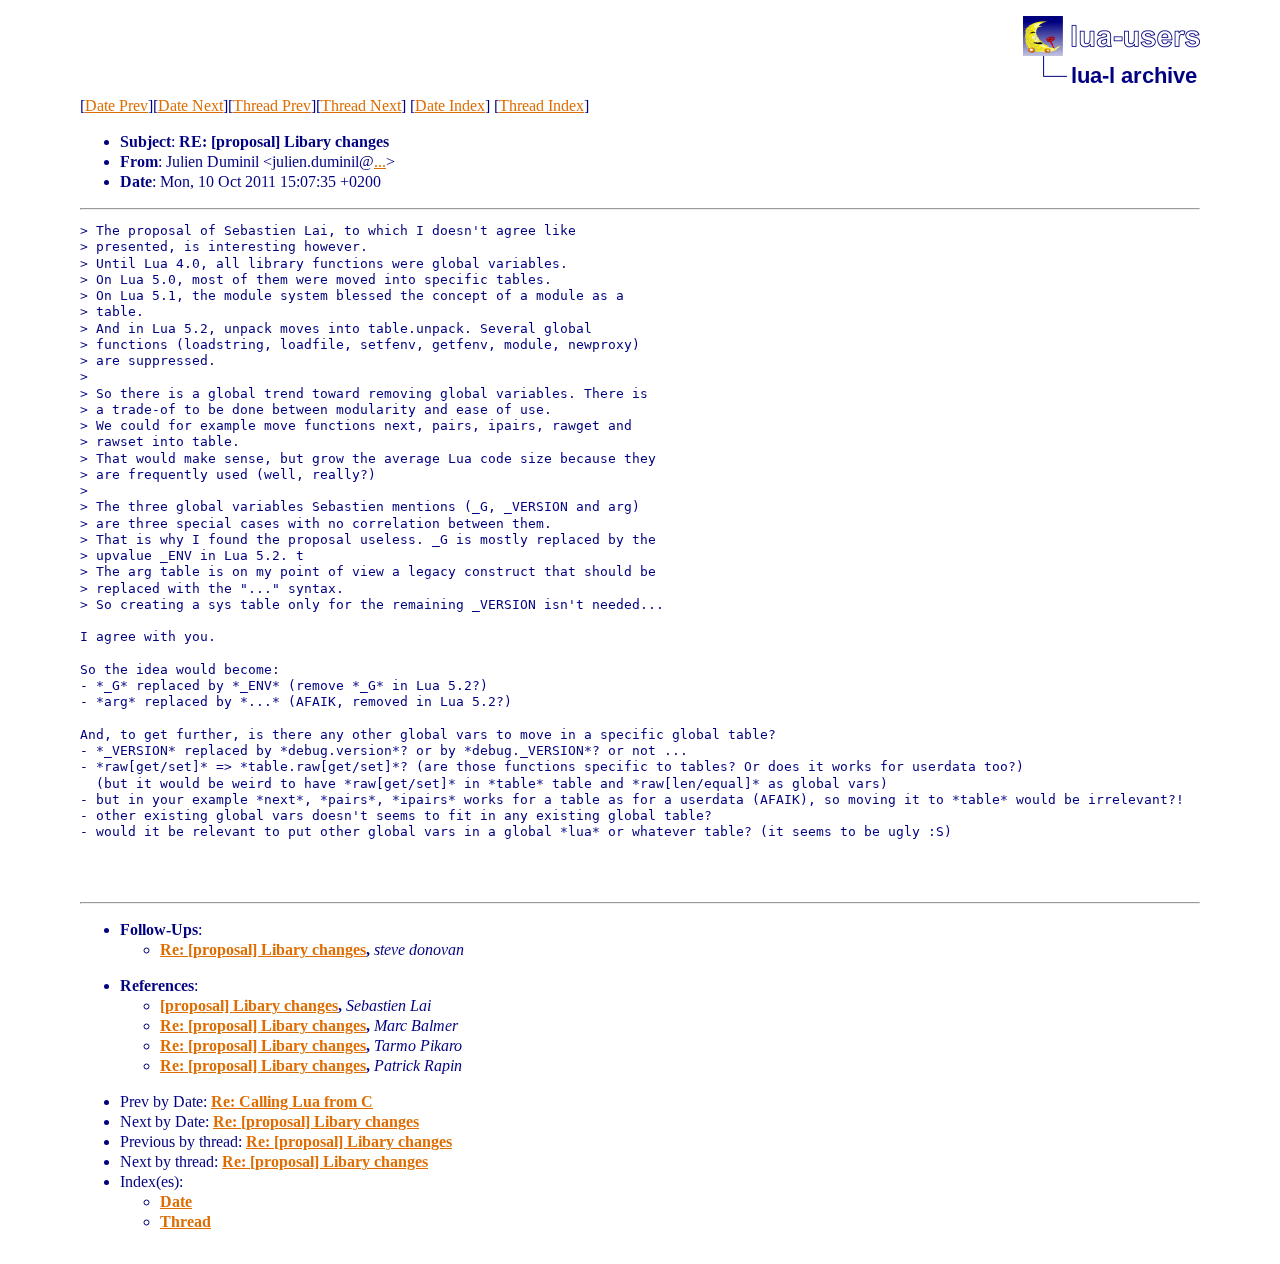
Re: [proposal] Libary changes (263, 949)
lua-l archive (1134, 75)
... (380, 161)
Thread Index (541, 105)
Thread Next (361, 105)
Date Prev (116, 105)
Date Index (450, 105)
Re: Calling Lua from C (292, 1101)
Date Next (190, 105)
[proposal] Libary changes (249, 1005)
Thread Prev (272, 105)
